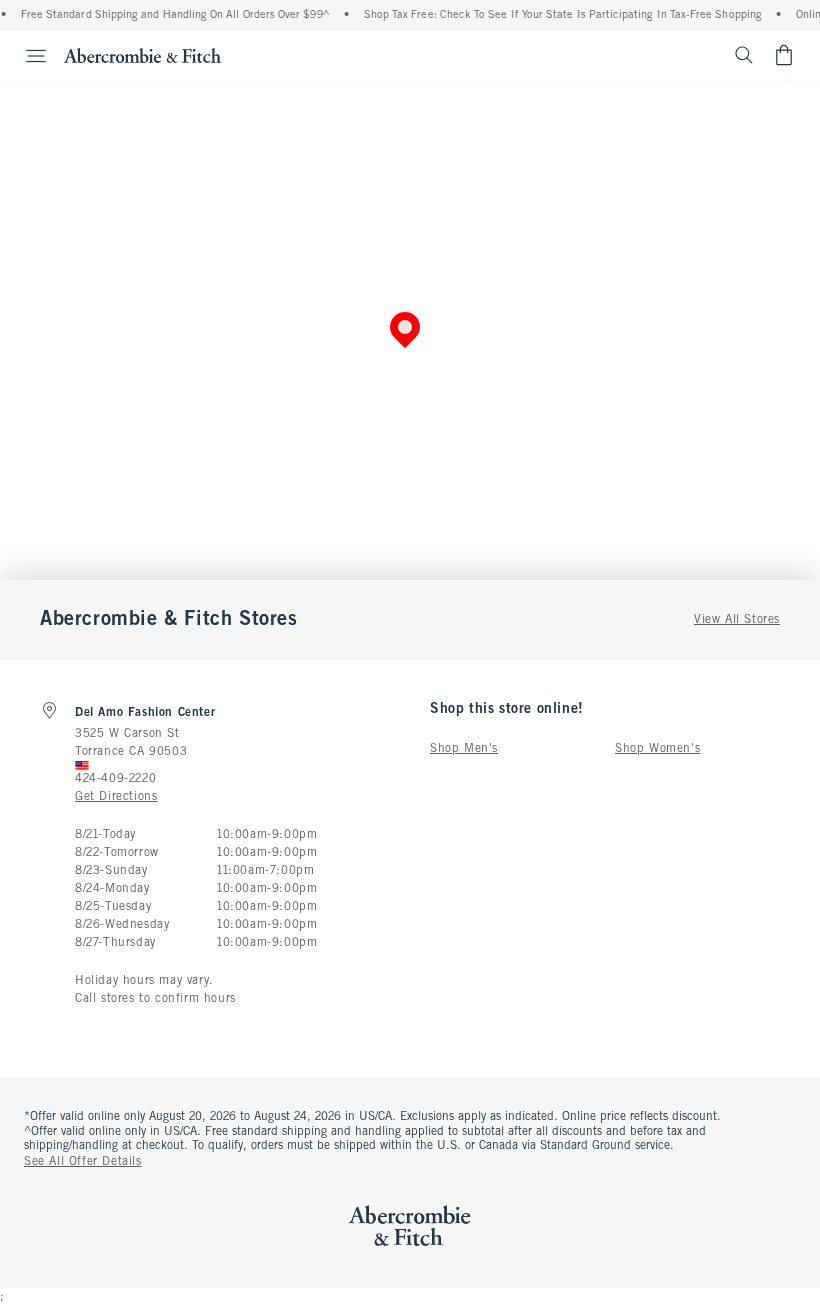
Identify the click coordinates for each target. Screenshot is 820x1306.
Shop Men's (464, 749)
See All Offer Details (83, 1162)
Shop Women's (657, 749)
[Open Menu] (26, 56)
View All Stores (737, 620)
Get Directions (116, 797)
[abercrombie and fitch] (142, 55)
